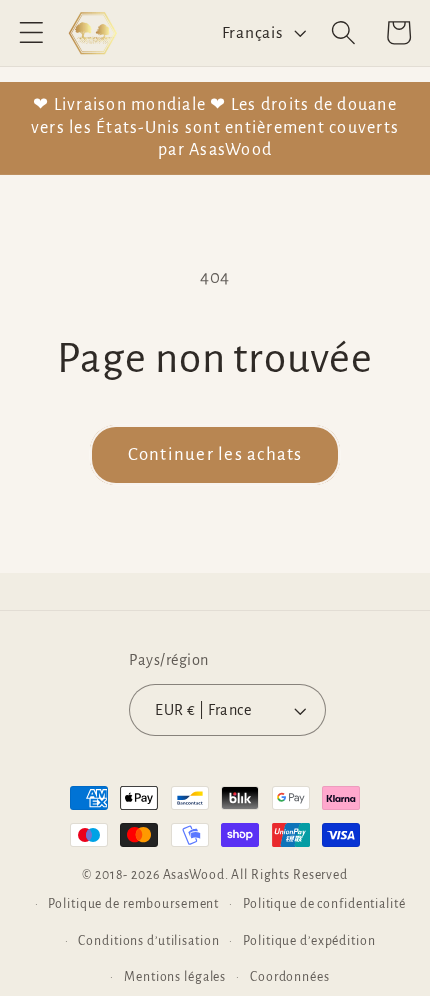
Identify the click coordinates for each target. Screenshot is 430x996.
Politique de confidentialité (324, 904)
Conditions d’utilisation (148, 941)
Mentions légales (175, 977)
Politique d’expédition (309, 941)
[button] (31, 32)
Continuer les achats (215, 454)
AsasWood (194, 875)
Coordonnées (290, 977)
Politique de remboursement (133, 904)
